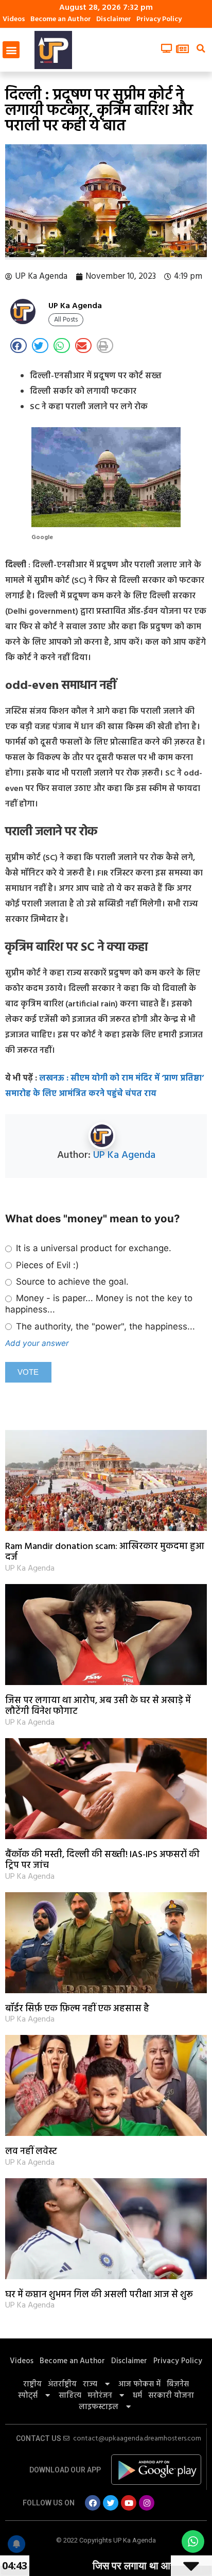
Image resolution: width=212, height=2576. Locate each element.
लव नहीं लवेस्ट (31, 2152)
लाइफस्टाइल (99, 2407)
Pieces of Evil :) (46, 1265)
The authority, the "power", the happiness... (104, 1326)
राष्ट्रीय (32, 2384)
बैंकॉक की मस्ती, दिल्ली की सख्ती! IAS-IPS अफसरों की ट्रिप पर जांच (102, 1861)
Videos (14, 19)
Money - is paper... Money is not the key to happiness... (99, 1304)
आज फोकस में (139, 2384)
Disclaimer (114, 19)
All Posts (66, 320)
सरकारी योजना (171, 2396)
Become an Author (61, 19)
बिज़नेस (178, 2384)
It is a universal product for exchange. (92, 1248)
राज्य (90, 2384)
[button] (11, 50)
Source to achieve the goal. (71, 1282)
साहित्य (70, 2396)
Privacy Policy (159, 19)
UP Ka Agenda (124, 1155)
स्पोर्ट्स (28, 2396)
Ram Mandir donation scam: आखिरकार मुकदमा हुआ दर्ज (105, 1552)
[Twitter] (111, 2503)
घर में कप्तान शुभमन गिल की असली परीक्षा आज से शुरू (99, 2295)
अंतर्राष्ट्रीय (62, 2384)
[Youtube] (129, 2503)
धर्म (137, 2396)
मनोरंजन (100, 2396)
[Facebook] (93, 2503)
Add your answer (37, 1343)
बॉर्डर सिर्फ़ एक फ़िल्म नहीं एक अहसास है (77, 2009)
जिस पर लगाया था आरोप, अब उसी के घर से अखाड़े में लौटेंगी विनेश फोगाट (98, 1706)
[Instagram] (147, 2503)
